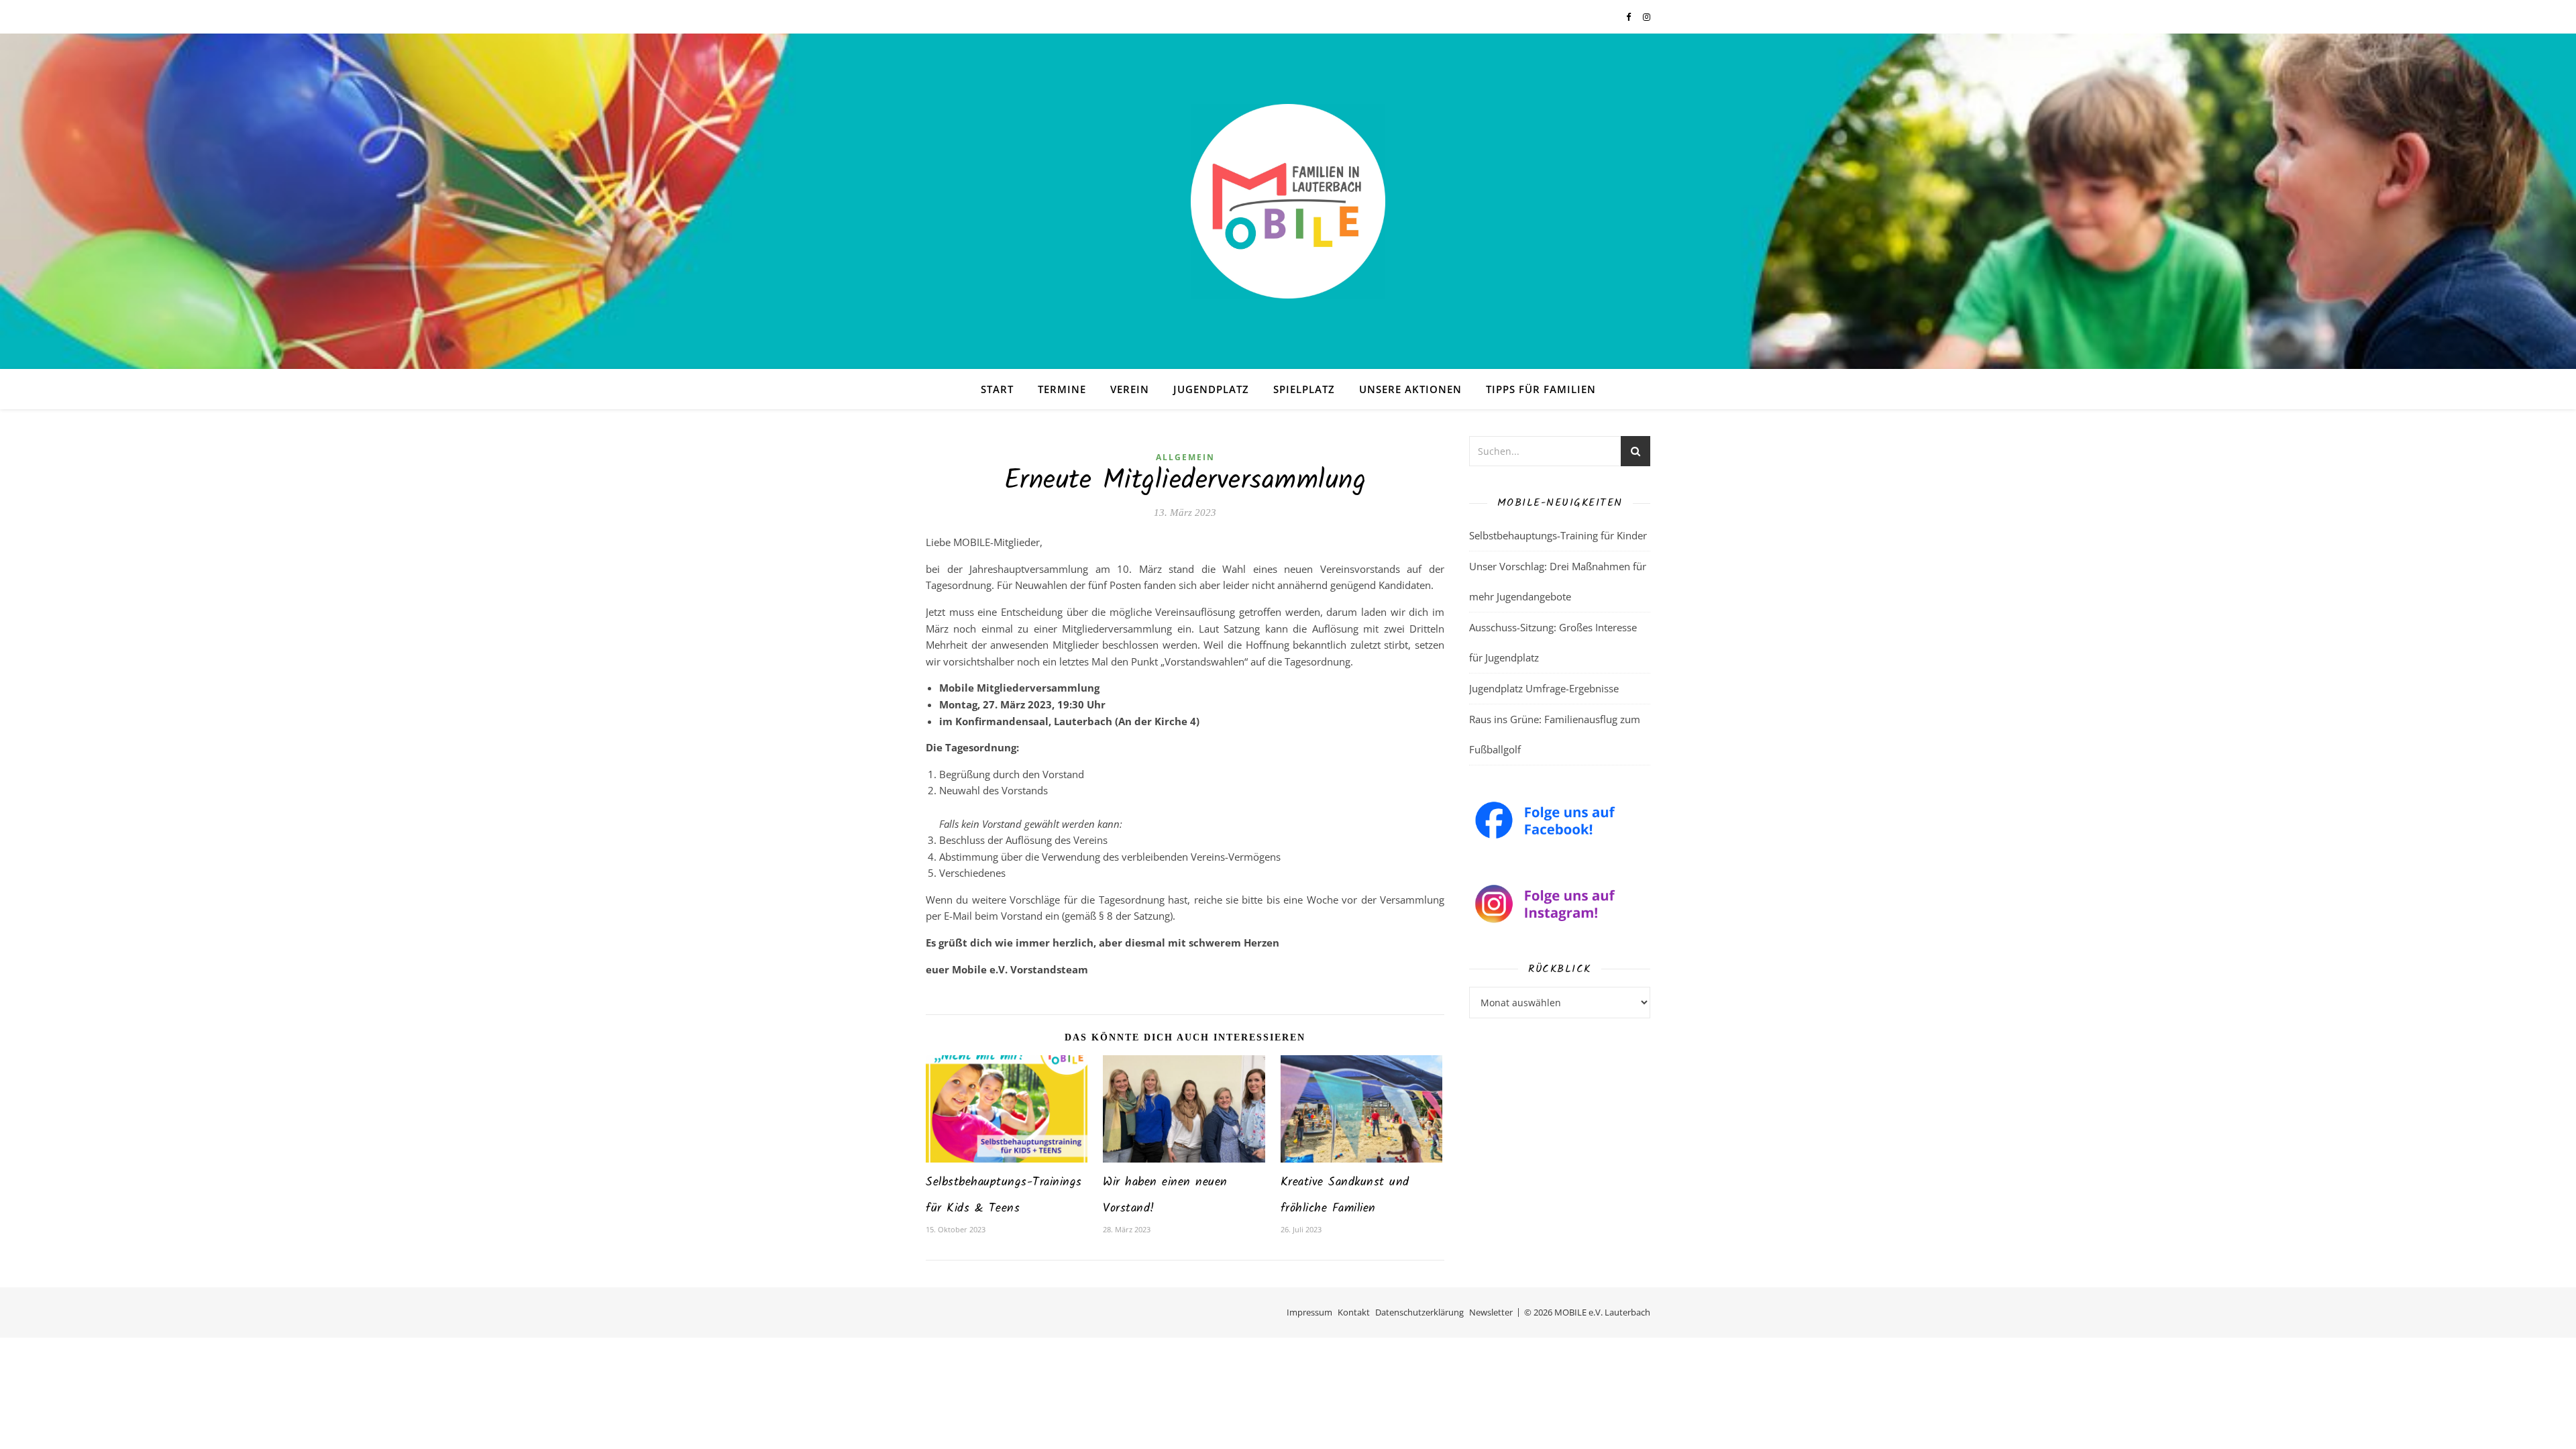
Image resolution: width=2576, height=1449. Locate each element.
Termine (1062, 389)
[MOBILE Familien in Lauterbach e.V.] (1288, 201)
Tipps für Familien (1541, 389)
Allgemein (1185, 457)
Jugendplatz (1211, 389)
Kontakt (1354, 1312)
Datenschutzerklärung (1419, 1312)
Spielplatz (1304, 389)
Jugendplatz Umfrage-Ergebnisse (1544, 688)
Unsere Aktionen (1410, 389)
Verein (1130, 389)
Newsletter (1491, 1312)
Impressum (1309, 1312)
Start (997, 389)
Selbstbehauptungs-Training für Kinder (1558, 535)
